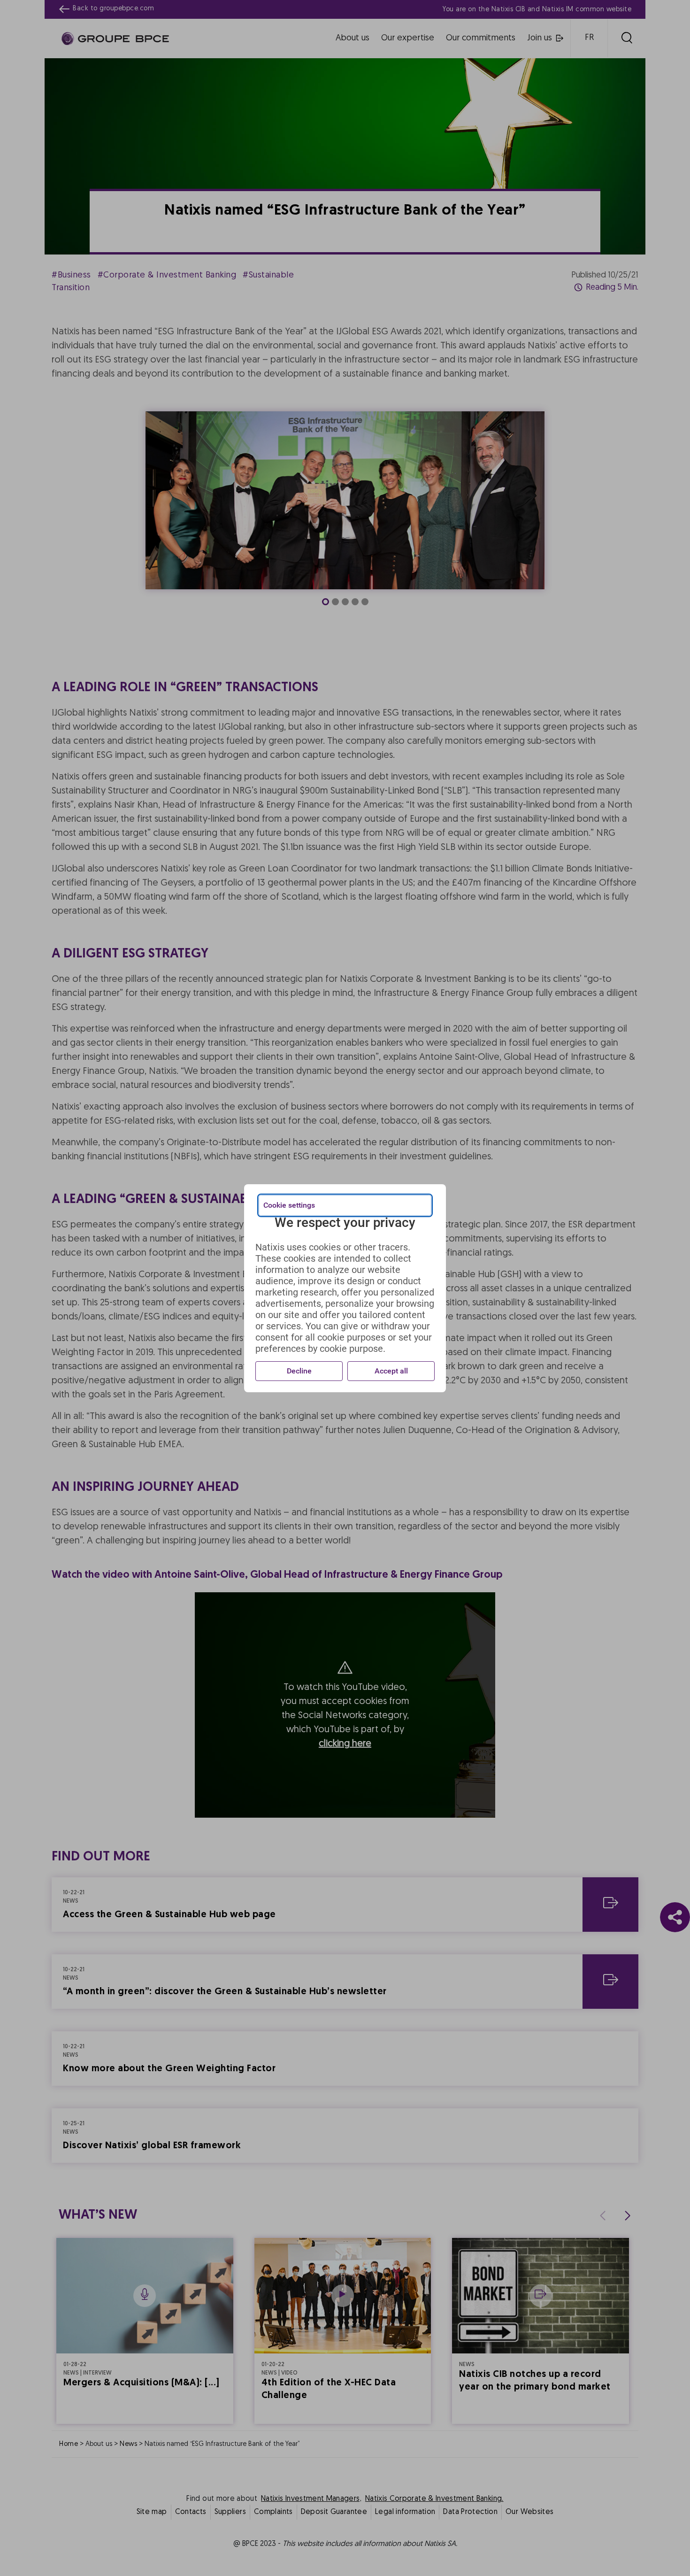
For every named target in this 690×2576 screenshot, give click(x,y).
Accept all (391, 1371)
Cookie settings (289, 1205)
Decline (299, 1371)
